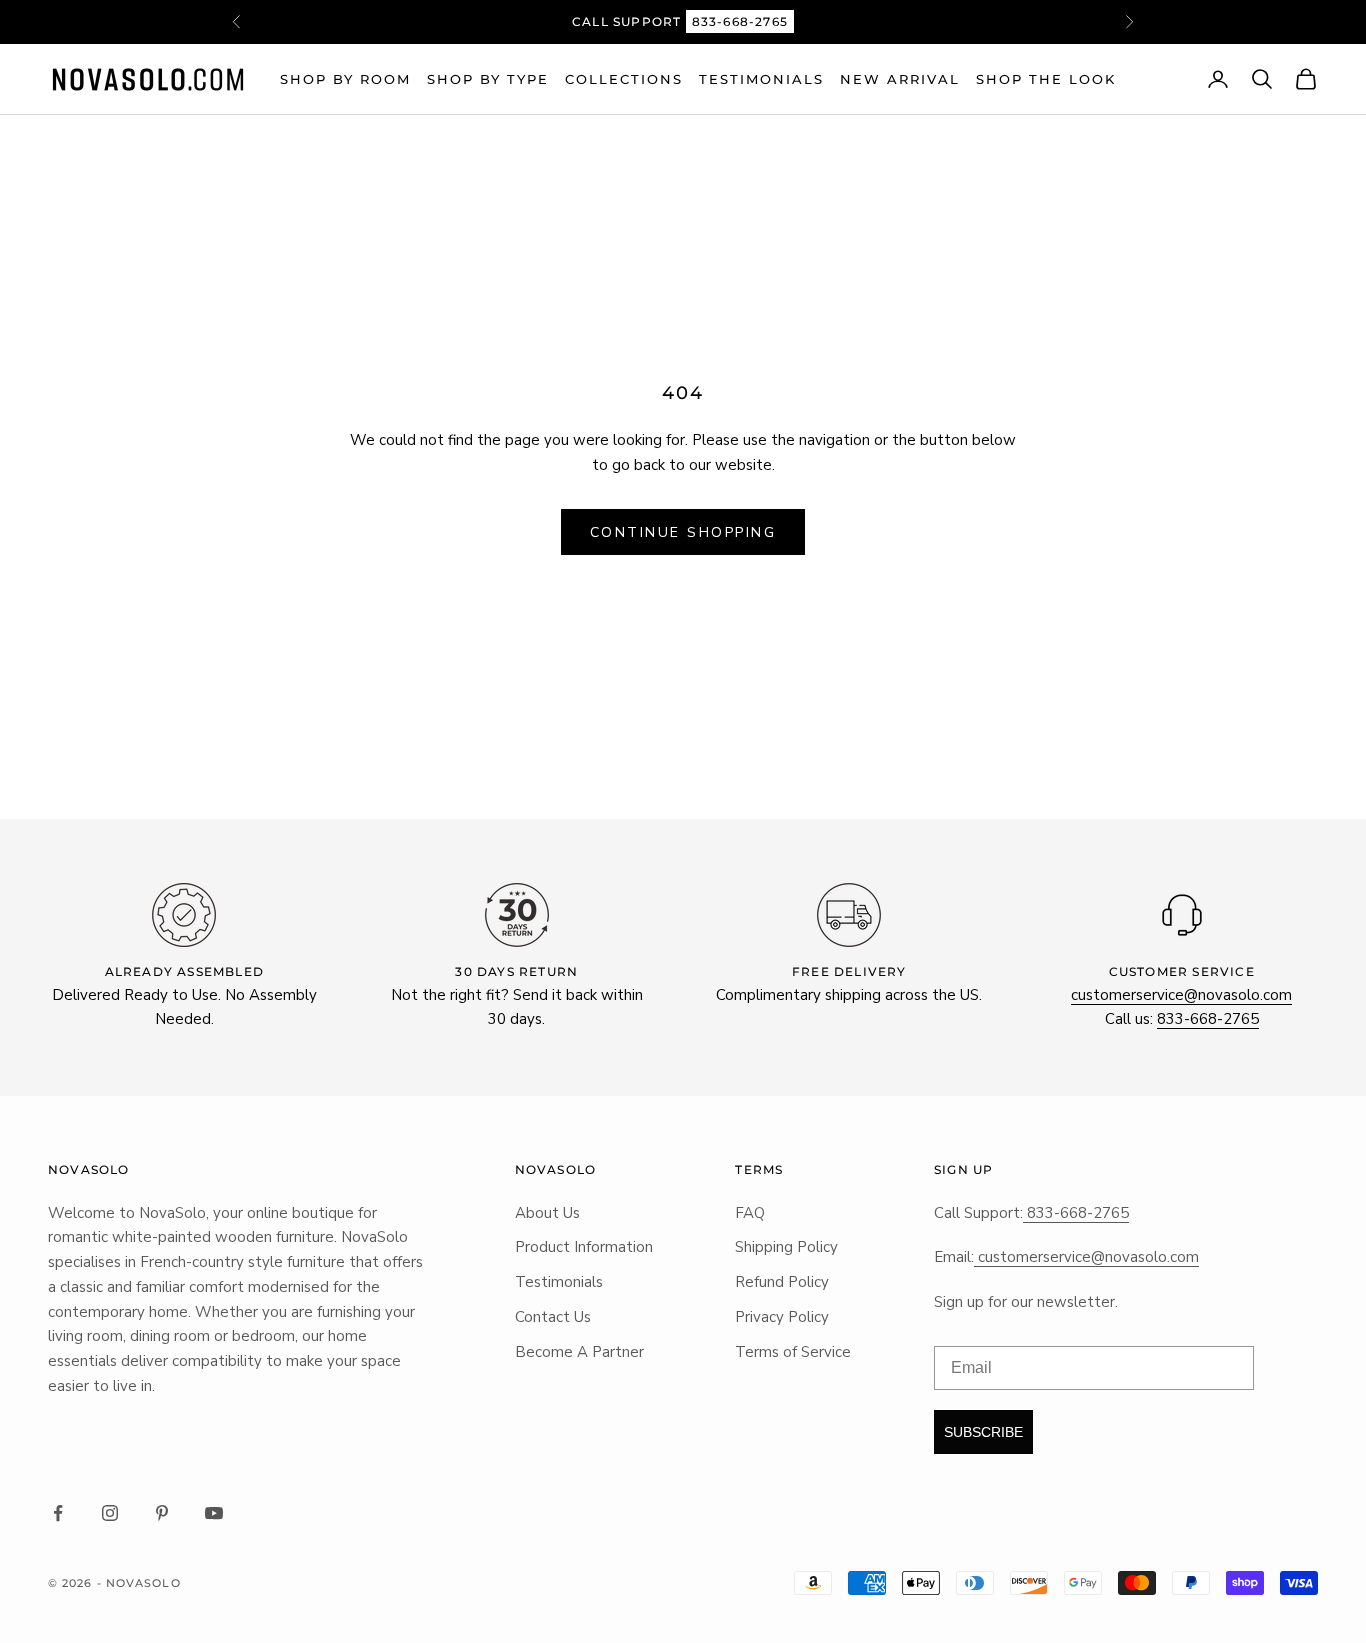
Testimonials (761, 79)
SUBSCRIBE (983, 1432)
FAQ (750, 1213)
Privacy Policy (782, 1317)
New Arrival (900, 79)
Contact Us (553, 1317)
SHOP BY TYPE (488, 79)
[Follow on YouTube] (214, 1513)
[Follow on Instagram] (110, 1513)
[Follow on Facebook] (58, 1513)
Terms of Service (793, 1352)
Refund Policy (782, 1282)
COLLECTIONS (624, 79)
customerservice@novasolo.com (1181, 995)
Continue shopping (683, 532)
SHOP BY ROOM (345, 79)
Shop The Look (1046, 79)
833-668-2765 (740, 21)
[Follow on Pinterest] (162, 1513)
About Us (547, 1213)
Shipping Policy (786, 1247)
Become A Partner (579, 1352)
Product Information (584, 1247)
